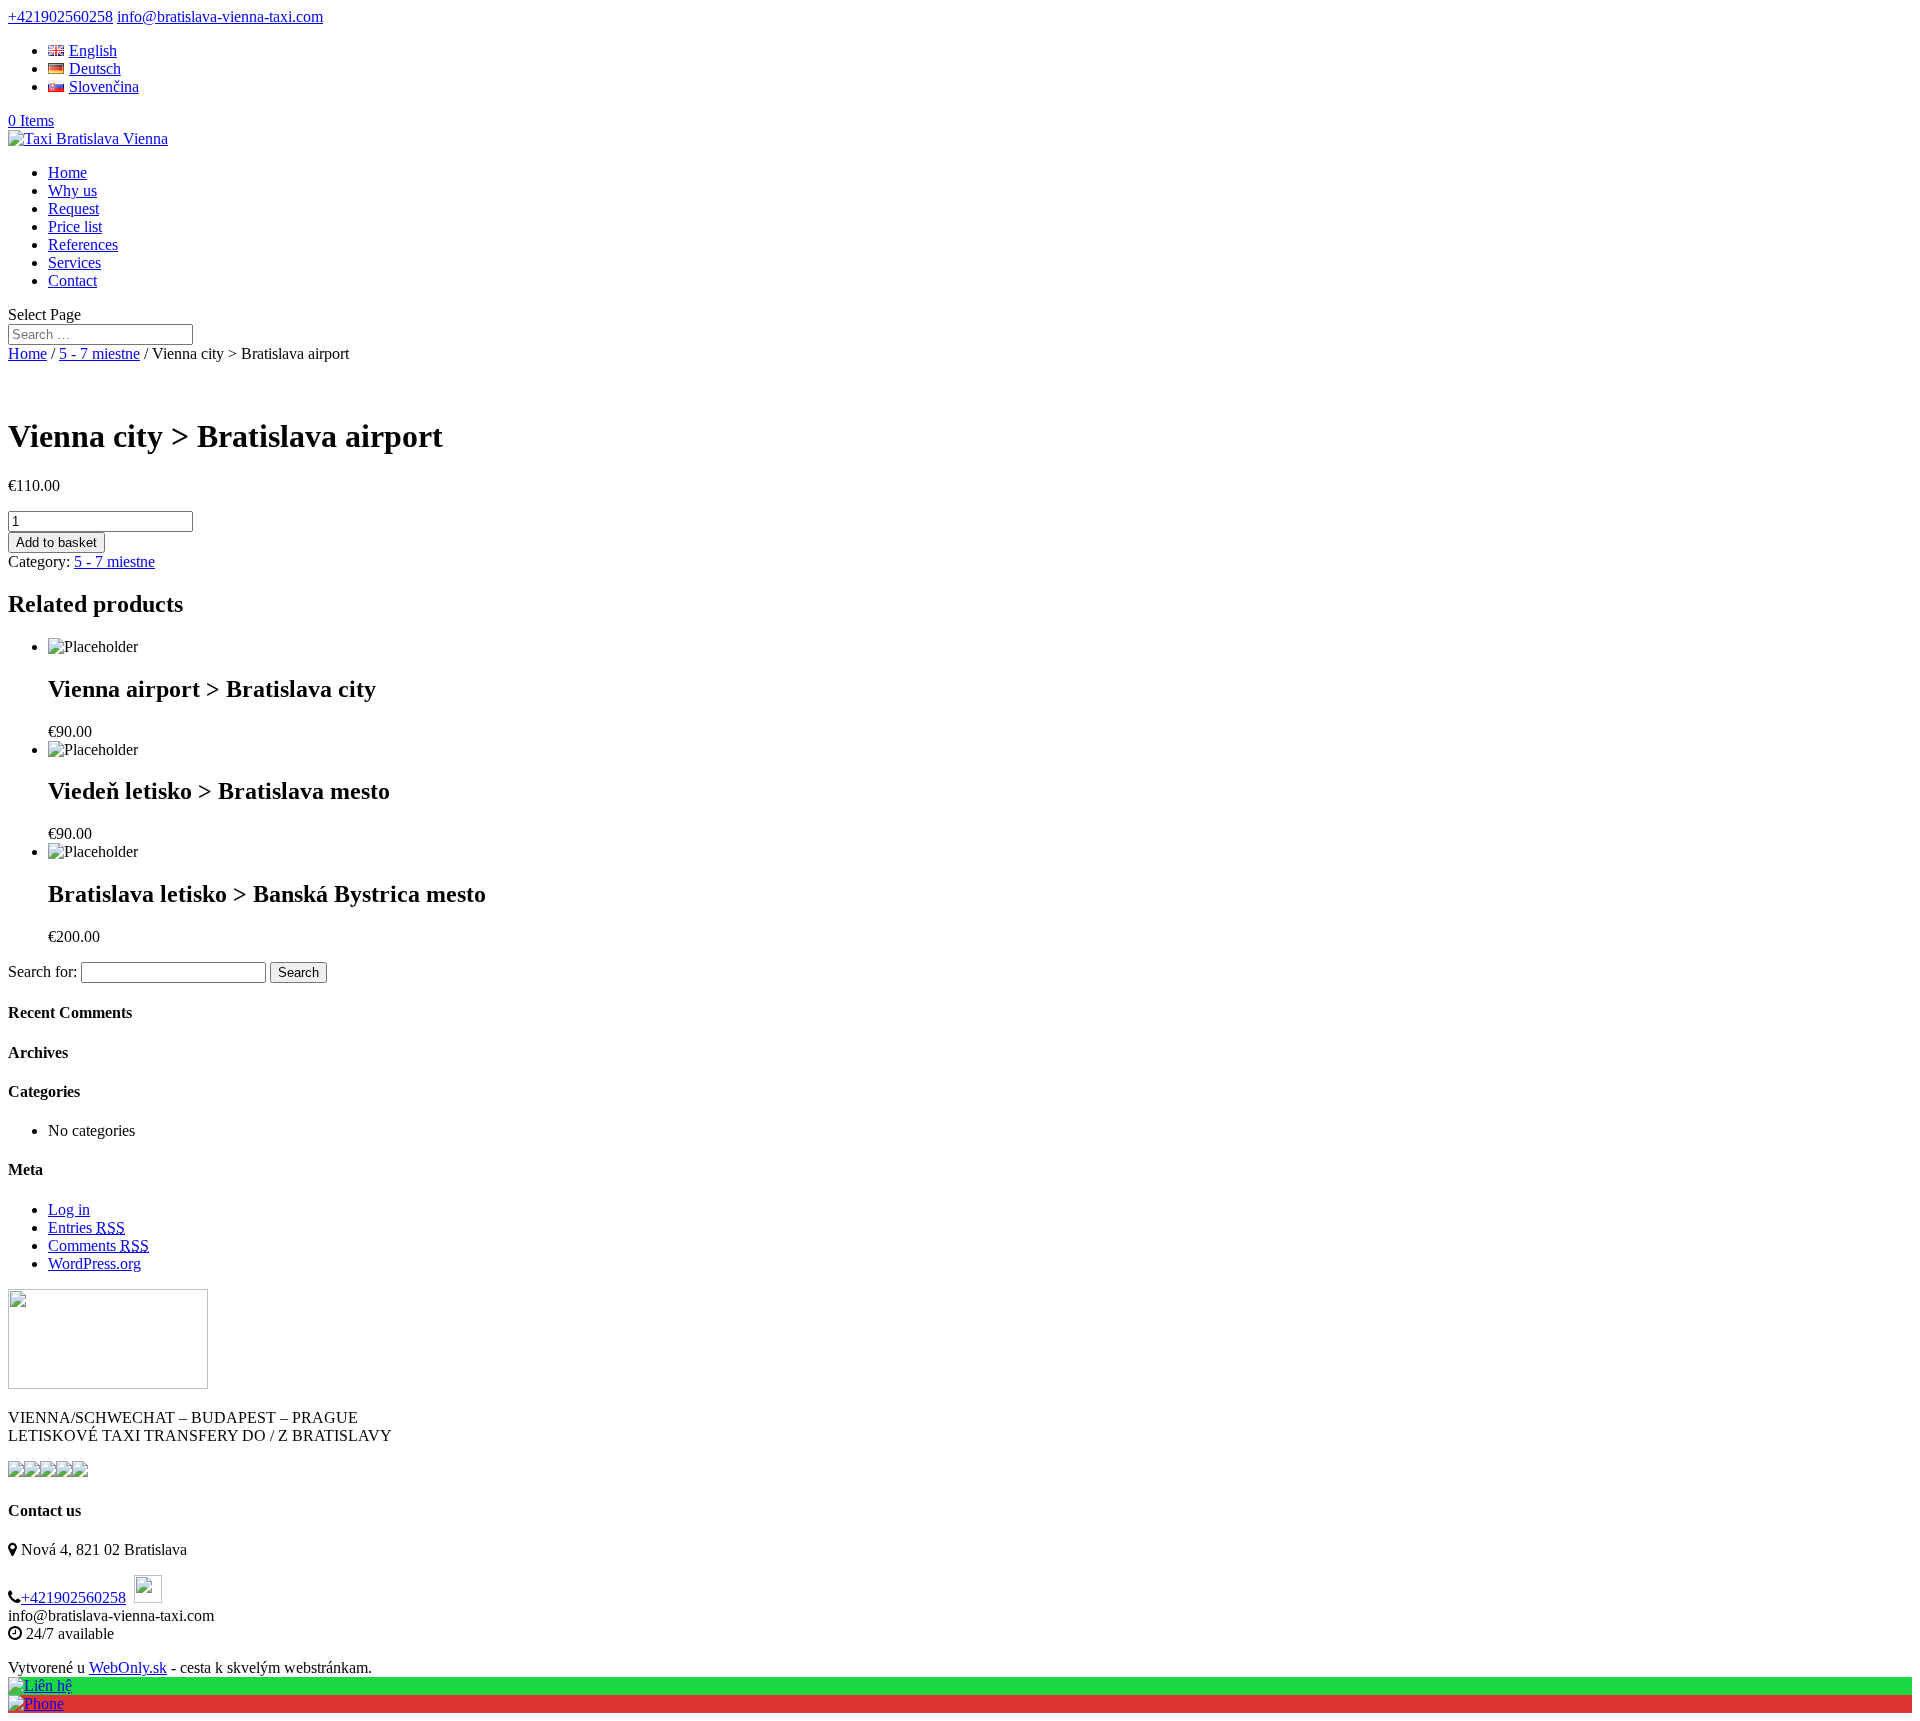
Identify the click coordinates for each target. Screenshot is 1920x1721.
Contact (72, 280)
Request (73, 208)
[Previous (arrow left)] (35, 861)
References (83, 244)
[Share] (1854, 22)
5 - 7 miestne (99, 353)
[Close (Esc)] (1898, 22)
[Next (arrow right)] (1885, 861)
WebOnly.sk (128, 1667)
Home (67, 172)
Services (74, 262)
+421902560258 (73, 1597)
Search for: (42, 971)
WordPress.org (94, 1263)
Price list (75, 226)
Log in (69, 1209)
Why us (72, 190)
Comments (98, 1245)
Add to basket (56, 542)
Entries (86, 1227)
